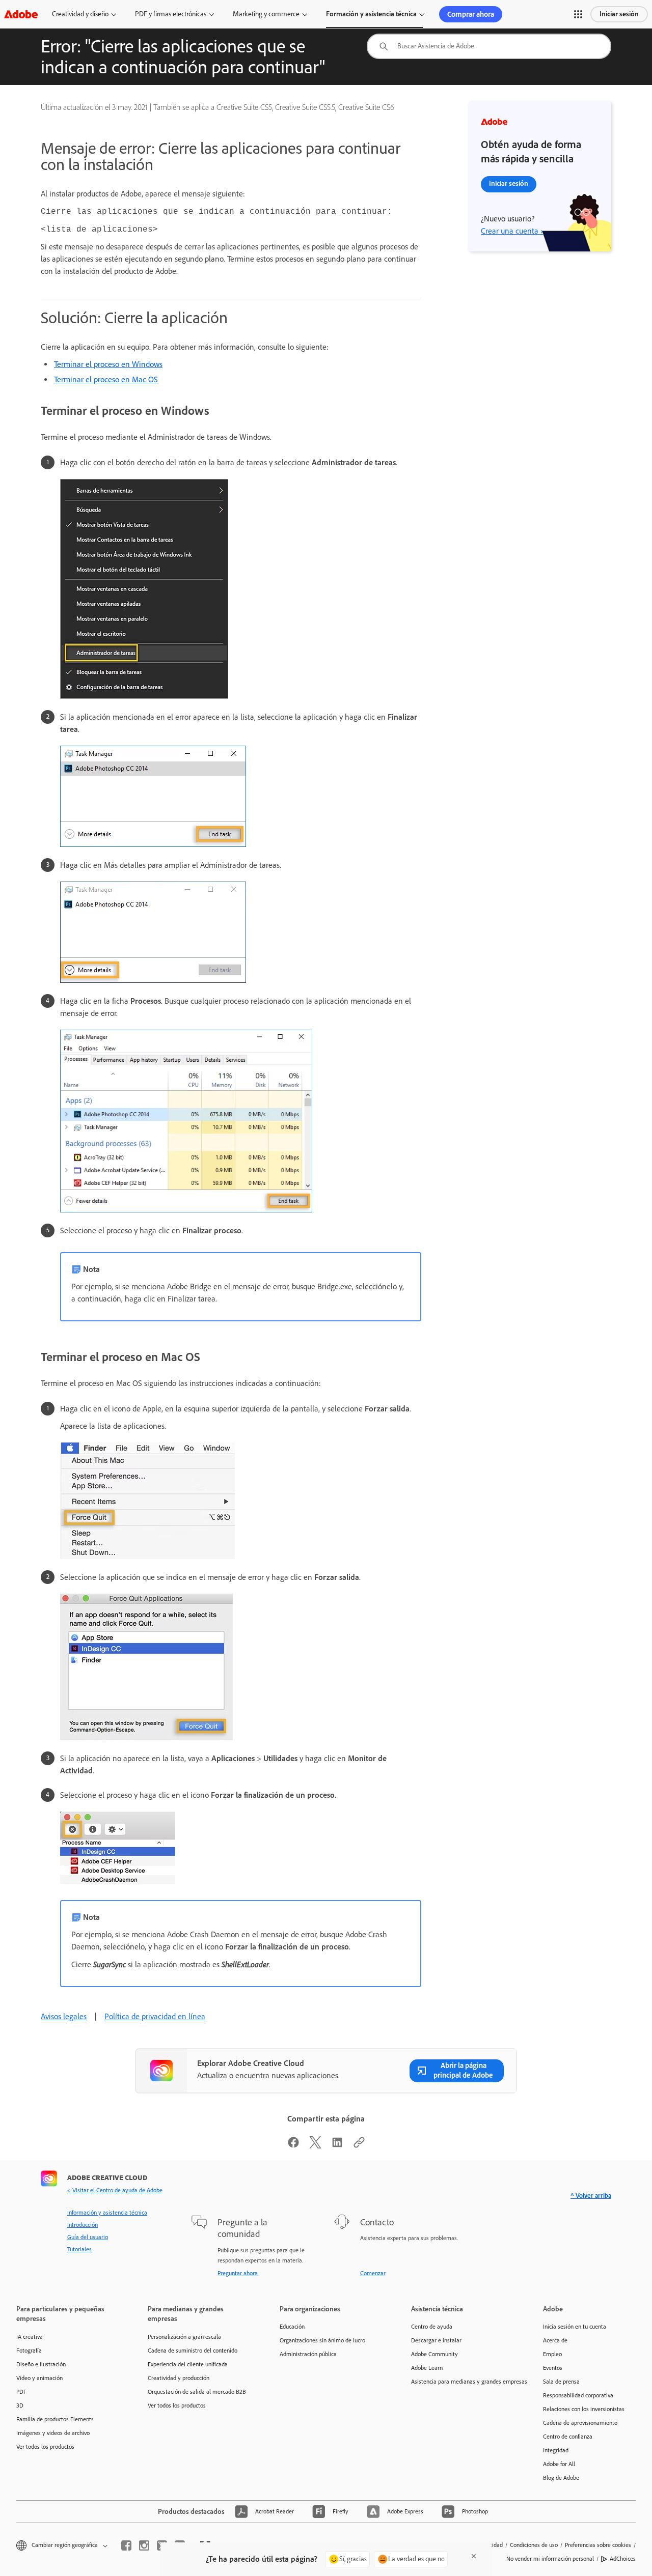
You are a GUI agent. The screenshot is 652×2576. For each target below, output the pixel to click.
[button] (578, 14)
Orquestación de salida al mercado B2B (197, 2392)
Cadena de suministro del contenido (193, 2351)
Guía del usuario (88, 2237)
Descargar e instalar (436, 2340)
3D (20, 2405)
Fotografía (29, 2351)
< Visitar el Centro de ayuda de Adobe (115, 2190)
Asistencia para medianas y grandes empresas (461, 2382)
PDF (21, 2392)
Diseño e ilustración (41, 2364)
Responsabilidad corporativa (578, 2395)
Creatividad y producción (179, 2378)
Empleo (552, 2354)
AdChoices (623, 2559)
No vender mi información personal (550, 2559)
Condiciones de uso (534, 2545)
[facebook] (126, 2545)
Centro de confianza (568, 2437)
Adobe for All (559, 2464)
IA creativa (30, 2337)
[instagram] (144, 2545)
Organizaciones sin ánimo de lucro (322, 2340)
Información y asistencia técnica (107, 2213)
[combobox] (489, 46)
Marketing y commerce (266, 14)
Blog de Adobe (561, 2478)
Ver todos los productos (45, 2447)
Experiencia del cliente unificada (188, 2364)
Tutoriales (79, 2249)
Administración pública (308, 2354)
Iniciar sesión (619, 14)
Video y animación (39, 2378)
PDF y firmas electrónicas (171, 14)
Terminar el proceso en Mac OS (106, 379)
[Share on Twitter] (315, 2146)
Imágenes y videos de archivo (53, 2433)
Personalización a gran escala (184, 2337)
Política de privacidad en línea (155, 2016)
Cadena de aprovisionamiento (580, 2423)
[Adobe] (21, 14)
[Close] (474, 2556)
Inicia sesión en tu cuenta (575, 2327)
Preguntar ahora (238, 2273)
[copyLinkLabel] (359, 2146)
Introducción (83, 2225)
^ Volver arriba (591, 2196)
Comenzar (373, 2273)
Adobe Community (434, 2354)
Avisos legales (64, 2016)
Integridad (556, 2450)
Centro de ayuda (432, 2327)
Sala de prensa (561, 2382)
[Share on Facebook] (293, 2146)
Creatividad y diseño (80, 14)
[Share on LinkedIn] (337, 2146)
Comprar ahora (471, 14)
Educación (292, 2327)
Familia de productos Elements (55, 2419)
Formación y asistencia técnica (371, 14)
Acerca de (555, 2340)
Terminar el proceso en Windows (108, 364)
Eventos (553, 2368)
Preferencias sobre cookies (598, 2545)
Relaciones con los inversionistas (584, 2409)
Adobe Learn (427, 2368)
